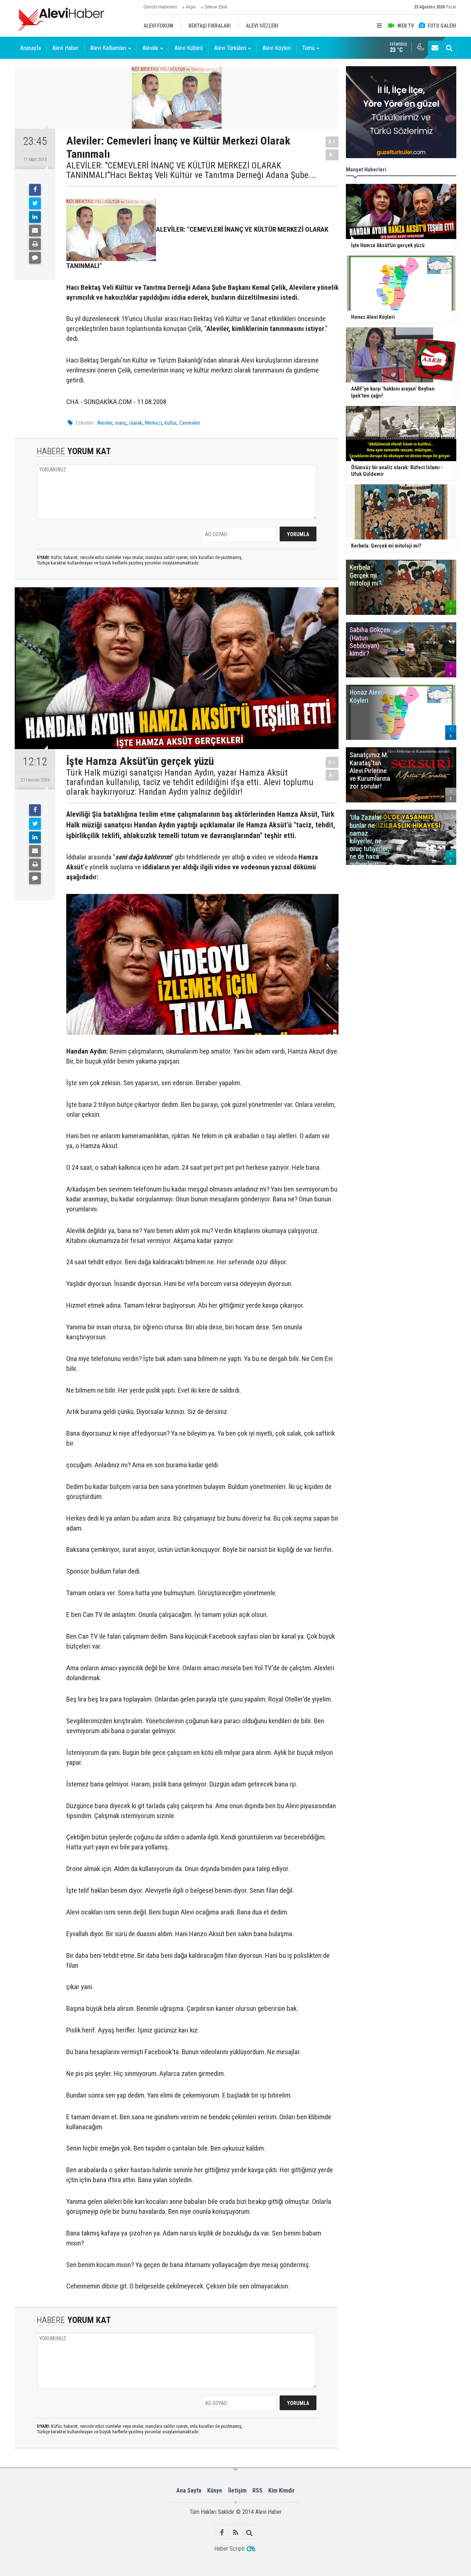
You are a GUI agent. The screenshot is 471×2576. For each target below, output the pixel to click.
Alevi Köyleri (277, 48)
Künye (215, 2491)
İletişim (237, 2491)
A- (332, 155)
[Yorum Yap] (35, 258)
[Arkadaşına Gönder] (35, 231)
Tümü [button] (308, 48)
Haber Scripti (229, 2549)
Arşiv (191, 7)
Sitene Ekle (216, 7)
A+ (332, 142)
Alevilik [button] (150, 48)
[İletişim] (435, 48)
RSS (257, 2491)
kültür (171, 423)
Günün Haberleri (160, 7)
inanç (121, 423)
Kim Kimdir (281, 2491)
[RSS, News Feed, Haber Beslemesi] (236, 2532)
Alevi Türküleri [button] (230, 48)
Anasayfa (31, 48)
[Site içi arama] (449, 48)
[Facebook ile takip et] (222, 2532)
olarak (136, 423)
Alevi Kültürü (189, 48)
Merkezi (153, 423)
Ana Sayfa (189, 2491)
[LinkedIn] (35, 217)
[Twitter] (35, 203)
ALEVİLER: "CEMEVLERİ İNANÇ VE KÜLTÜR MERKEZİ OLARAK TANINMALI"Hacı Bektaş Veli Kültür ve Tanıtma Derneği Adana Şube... (191, 170)
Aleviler (105, 423)
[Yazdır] (35, 244)
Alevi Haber (65, 48)
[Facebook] (35, 190)
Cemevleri (190, 423)
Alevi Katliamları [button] (108, 48)
